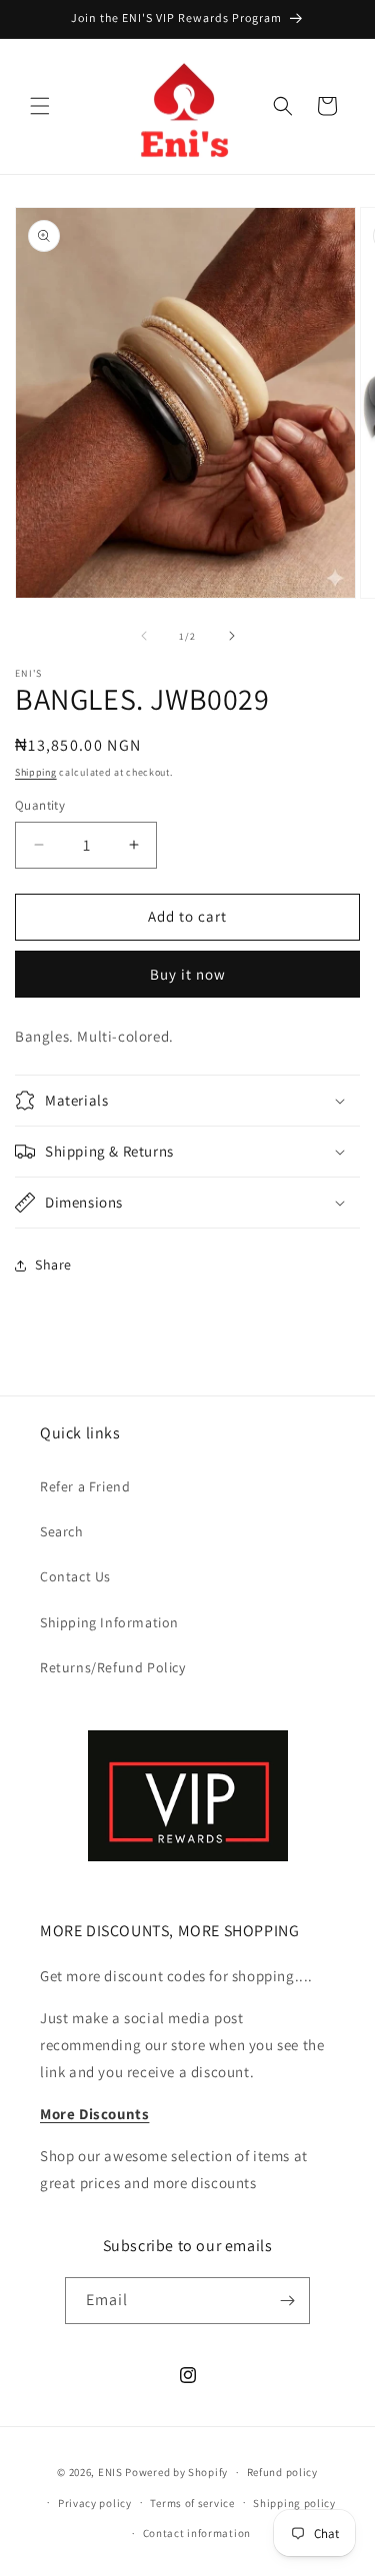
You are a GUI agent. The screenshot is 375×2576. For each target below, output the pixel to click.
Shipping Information (109, 1622)
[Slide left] (144, 636)
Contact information (197, 2533)
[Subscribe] (287, 2301)
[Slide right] (232, 636)
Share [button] (53, 1265)
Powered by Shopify (176, 2472)
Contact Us (75, 1576)
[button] (40, 106)
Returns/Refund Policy (113, 1667)
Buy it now (188, 974)
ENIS (110, 2472)
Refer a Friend (85, 1486)
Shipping (36, 772)
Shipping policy (294, 2503)
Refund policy (282, 2472)
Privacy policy (95, 2503)
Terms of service (192, 2503)
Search (62, 1531)
